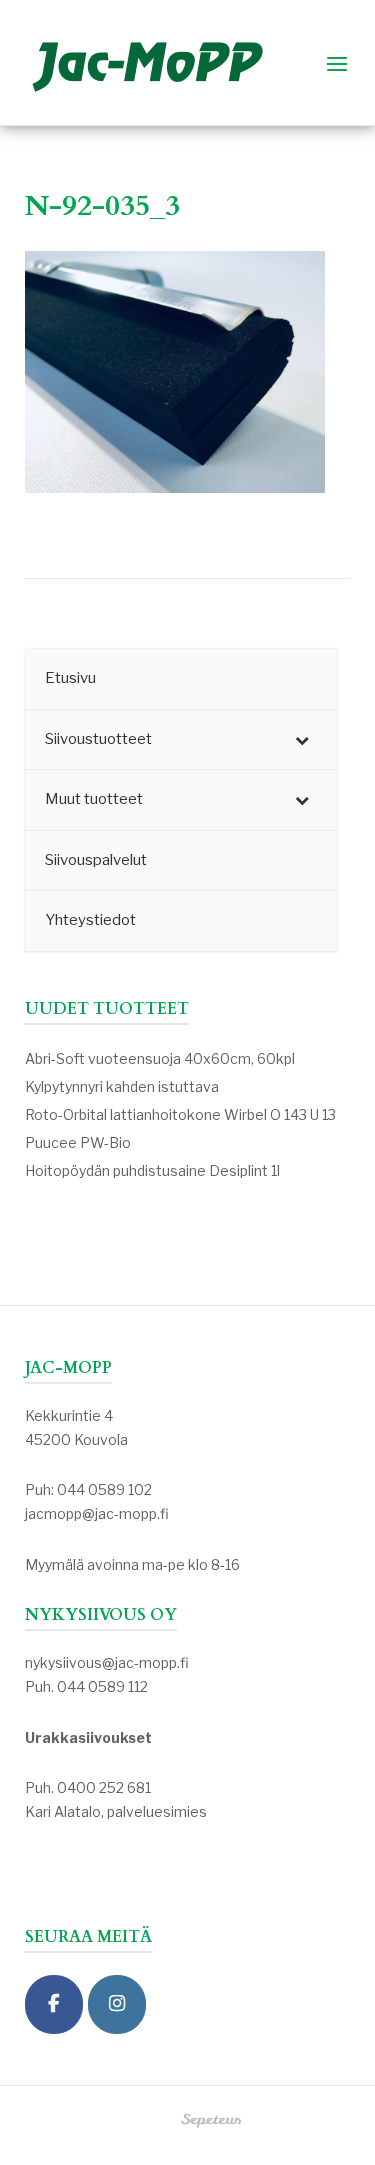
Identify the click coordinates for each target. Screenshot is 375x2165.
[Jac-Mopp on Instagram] (117, 2004)
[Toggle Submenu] (302, 740)
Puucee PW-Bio (78, 1142)
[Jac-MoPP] (54, 2004)
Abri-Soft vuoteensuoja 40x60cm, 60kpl (160, 1058)
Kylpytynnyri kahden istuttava (122, 1086)
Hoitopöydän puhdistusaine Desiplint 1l (152, 1170)
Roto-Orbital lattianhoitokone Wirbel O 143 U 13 (180, 1114)
